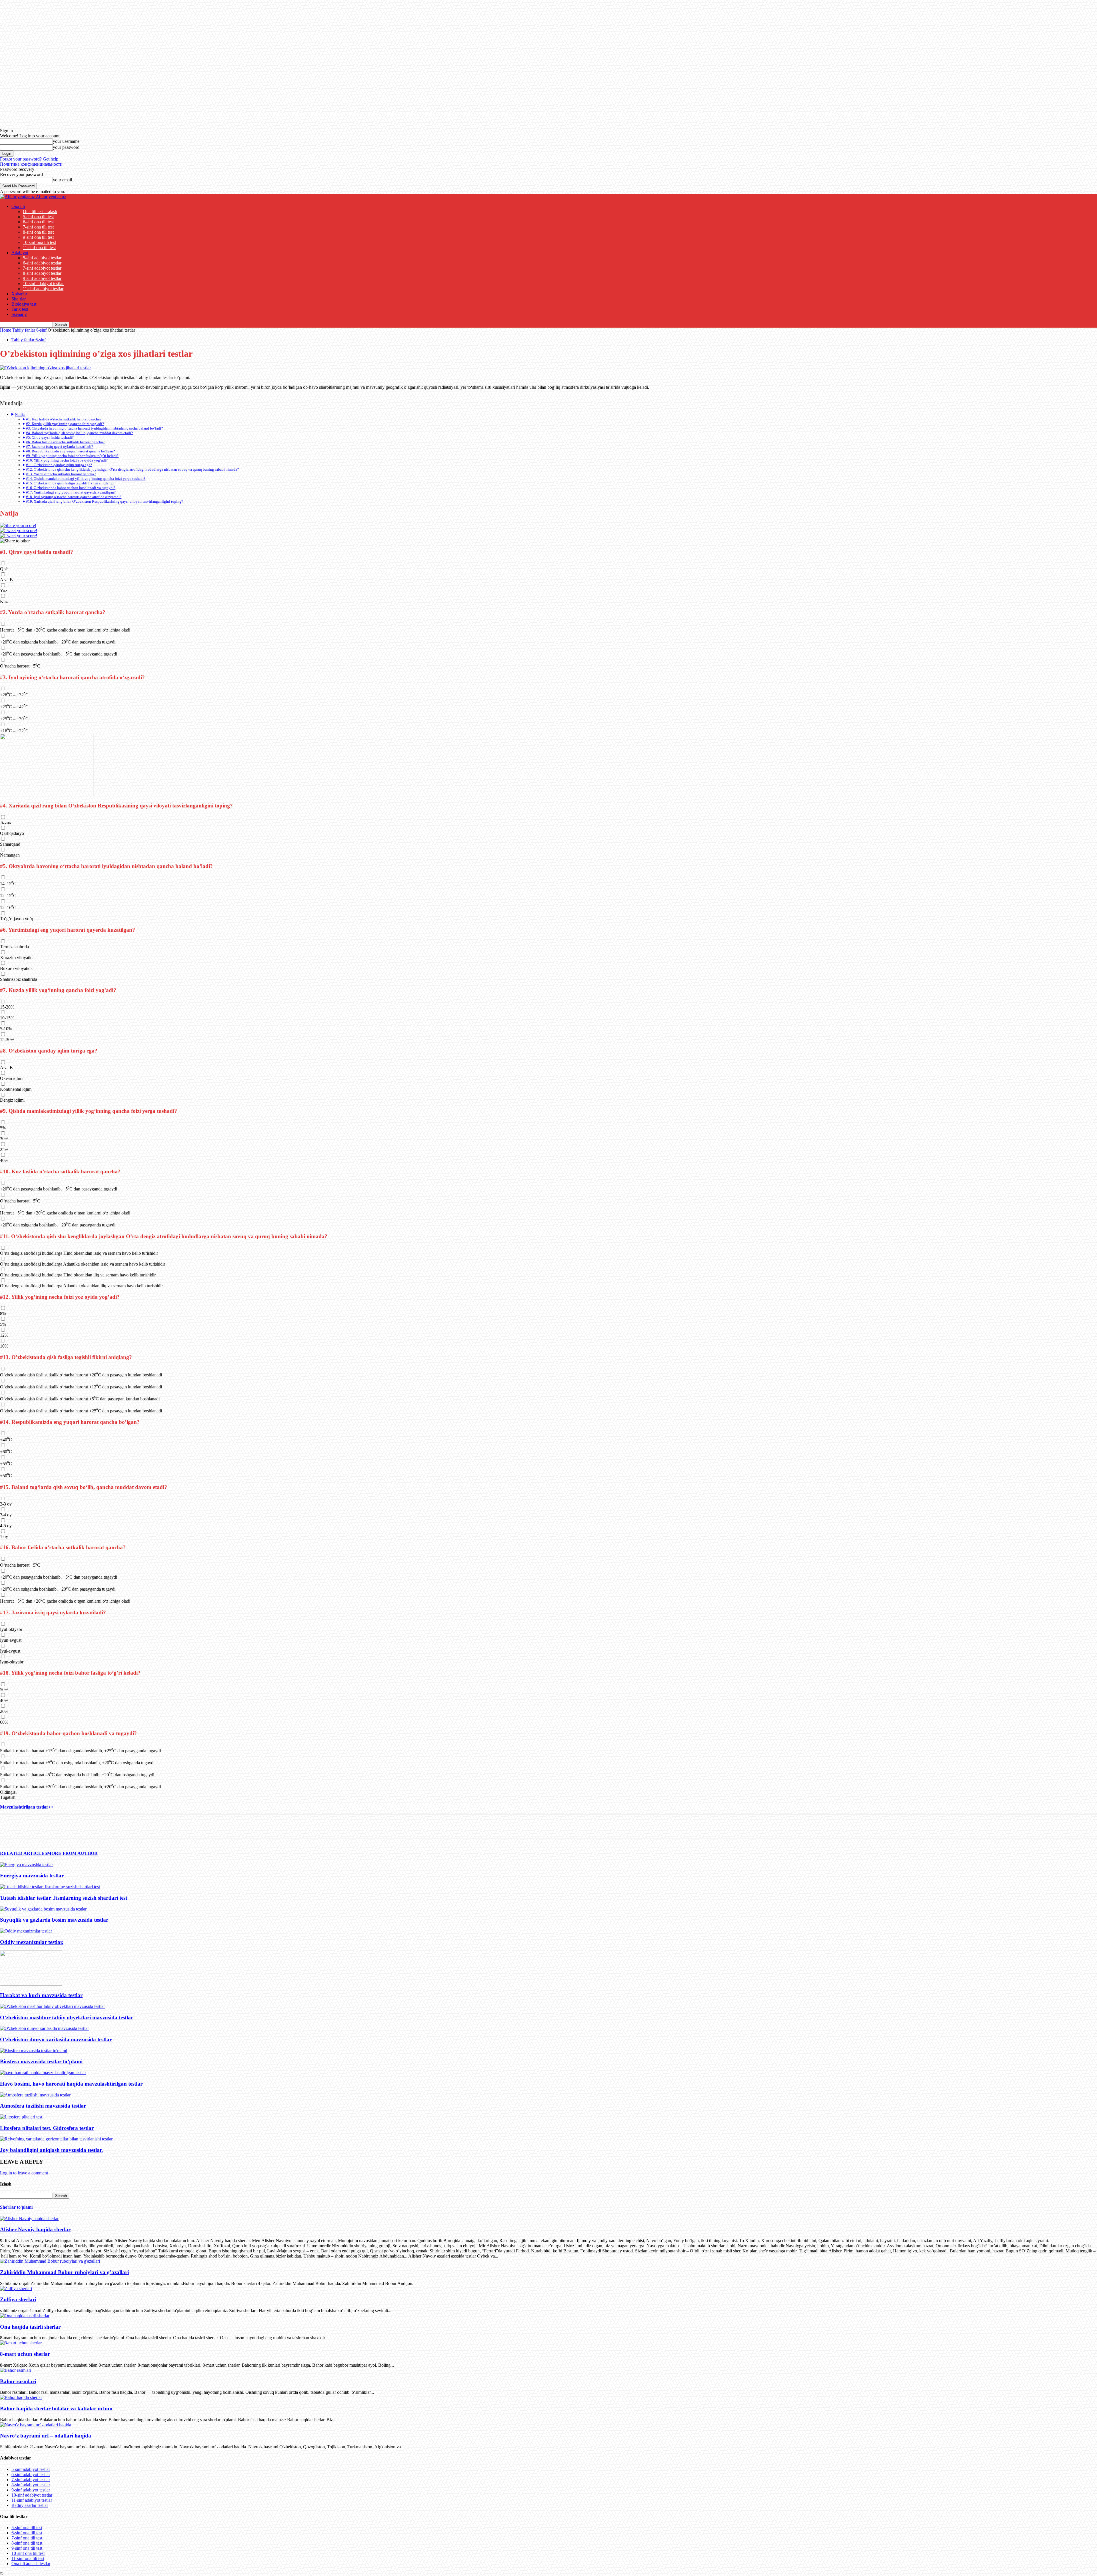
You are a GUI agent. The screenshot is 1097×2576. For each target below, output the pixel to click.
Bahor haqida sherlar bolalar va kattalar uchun (56, 2408)
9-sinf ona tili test (38, 237)
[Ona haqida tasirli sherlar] (25, 2316)
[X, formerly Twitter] (19, 531)
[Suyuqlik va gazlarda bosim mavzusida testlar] (43, 1909)
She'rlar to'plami (16, 2207)
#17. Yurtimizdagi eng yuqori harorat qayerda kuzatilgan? (71, 492)
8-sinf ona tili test (38, 232)
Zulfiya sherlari (18, 2299)
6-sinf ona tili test (38, 222)
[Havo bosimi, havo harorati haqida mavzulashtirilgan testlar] (43, 2073)
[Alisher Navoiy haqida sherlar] (29, 2219)
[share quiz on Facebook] (18, 525)
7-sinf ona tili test (38, 227)
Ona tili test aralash (40, 212)
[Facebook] (30, 1827)
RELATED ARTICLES (24, 1853)
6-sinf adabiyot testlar (42, 263)
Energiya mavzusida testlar (32, 1876)
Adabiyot (20, 253)
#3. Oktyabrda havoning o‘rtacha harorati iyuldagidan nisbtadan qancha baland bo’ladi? (94, 428)
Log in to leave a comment (24, 2173)
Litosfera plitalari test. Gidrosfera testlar (47, 2128)
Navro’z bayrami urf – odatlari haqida (46, 2436)
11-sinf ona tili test (39, 247)
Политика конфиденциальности (31, 164)
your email (62, 180)
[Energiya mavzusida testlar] (26, 1865)
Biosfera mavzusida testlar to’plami (41, 2061)
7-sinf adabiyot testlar (42, 268)
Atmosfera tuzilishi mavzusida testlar (43, 2106)
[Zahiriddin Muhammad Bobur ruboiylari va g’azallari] (50, 2261)
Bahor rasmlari (18, 2381)
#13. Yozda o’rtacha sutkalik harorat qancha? (61, 474)
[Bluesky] (19, 536)
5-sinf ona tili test (38, 217)
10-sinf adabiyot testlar (43, 283)
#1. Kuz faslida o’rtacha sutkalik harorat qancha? (64, 419)
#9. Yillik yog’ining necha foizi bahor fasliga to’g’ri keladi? (72, 456)
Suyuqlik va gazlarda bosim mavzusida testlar (54, 1920)
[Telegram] (9, 1827)
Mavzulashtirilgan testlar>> (27, 1807)
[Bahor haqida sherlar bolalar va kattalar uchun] (21, 2397)
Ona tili (18, 206)
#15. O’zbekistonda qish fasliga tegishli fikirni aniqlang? (70, 483)
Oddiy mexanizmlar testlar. (32, 1942)
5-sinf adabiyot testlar (42, 258)
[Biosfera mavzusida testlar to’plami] (34, 2051)
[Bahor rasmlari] (16, 2370)
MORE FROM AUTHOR (72, 1853)
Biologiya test (24, 304)
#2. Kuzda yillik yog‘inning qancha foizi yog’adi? (65, 424)
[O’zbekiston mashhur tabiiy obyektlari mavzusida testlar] (52, 2006)
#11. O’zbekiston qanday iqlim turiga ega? (59, 465)
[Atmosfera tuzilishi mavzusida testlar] (35, 2095)
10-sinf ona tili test (39, 242)
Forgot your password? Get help (29, 159)
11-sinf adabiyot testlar (43, 289)
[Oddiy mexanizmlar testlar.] (26, 1931)
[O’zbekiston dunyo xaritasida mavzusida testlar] (44, 2028)
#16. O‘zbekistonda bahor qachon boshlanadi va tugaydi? (71, 488)
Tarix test (20, 309)
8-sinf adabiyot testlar (42, 273)
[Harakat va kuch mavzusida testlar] (31, 1984)
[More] (51, 1827)
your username (66, 141)
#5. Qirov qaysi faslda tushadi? (50, 437)
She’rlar (19, 299)
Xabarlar (19, 294)
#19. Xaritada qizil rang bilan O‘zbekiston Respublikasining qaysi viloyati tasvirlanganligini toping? (105, 501)
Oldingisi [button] (8, 1792)
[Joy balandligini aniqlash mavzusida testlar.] (57, 2139)
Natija (20, 414)
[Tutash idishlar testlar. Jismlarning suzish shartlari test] (50, 1887)
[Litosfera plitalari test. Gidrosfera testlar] (22, 2117)
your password (66, 147)
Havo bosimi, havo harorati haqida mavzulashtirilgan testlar (71, 2084)
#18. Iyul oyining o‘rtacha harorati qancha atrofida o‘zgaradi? (74, 497)
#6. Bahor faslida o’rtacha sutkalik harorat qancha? (65, 442)
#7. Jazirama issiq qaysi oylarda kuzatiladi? (60, 447)
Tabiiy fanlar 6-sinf (29, 330)
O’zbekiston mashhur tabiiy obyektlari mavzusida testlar (67, 2017)
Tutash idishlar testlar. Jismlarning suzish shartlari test (64, 1898)
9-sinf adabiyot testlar (42, 278)
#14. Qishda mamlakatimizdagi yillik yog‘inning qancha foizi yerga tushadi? (86, 479)
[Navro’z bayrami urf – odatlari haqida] (36, 2425)
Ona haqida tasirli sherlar (30, 2327)
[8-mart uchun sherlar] (21, 2343)
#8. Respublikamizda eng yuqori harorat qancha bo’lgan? (70, 451)
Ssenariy (19, 314)
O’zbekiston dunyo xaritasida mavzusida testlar (56, 2039)
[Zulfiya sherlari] (16, 2289)
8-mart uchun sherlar (25, 2354)
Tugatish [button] (8, 1797)
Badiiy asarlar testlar (30, 2505)
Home (6, 330)
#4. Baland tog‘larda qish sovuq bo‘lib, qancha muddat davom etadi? (79, 433)
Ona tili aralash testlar (31, 2564)
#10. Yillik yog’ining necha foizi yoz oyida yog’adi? (67, 460)
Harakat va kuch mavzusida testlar (41, 1995)
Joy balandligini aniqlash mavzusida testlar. (51, 2150)
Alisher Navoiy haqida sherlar (35, 2229)
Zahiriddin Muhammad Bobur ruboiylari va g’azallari (64, 2272)
